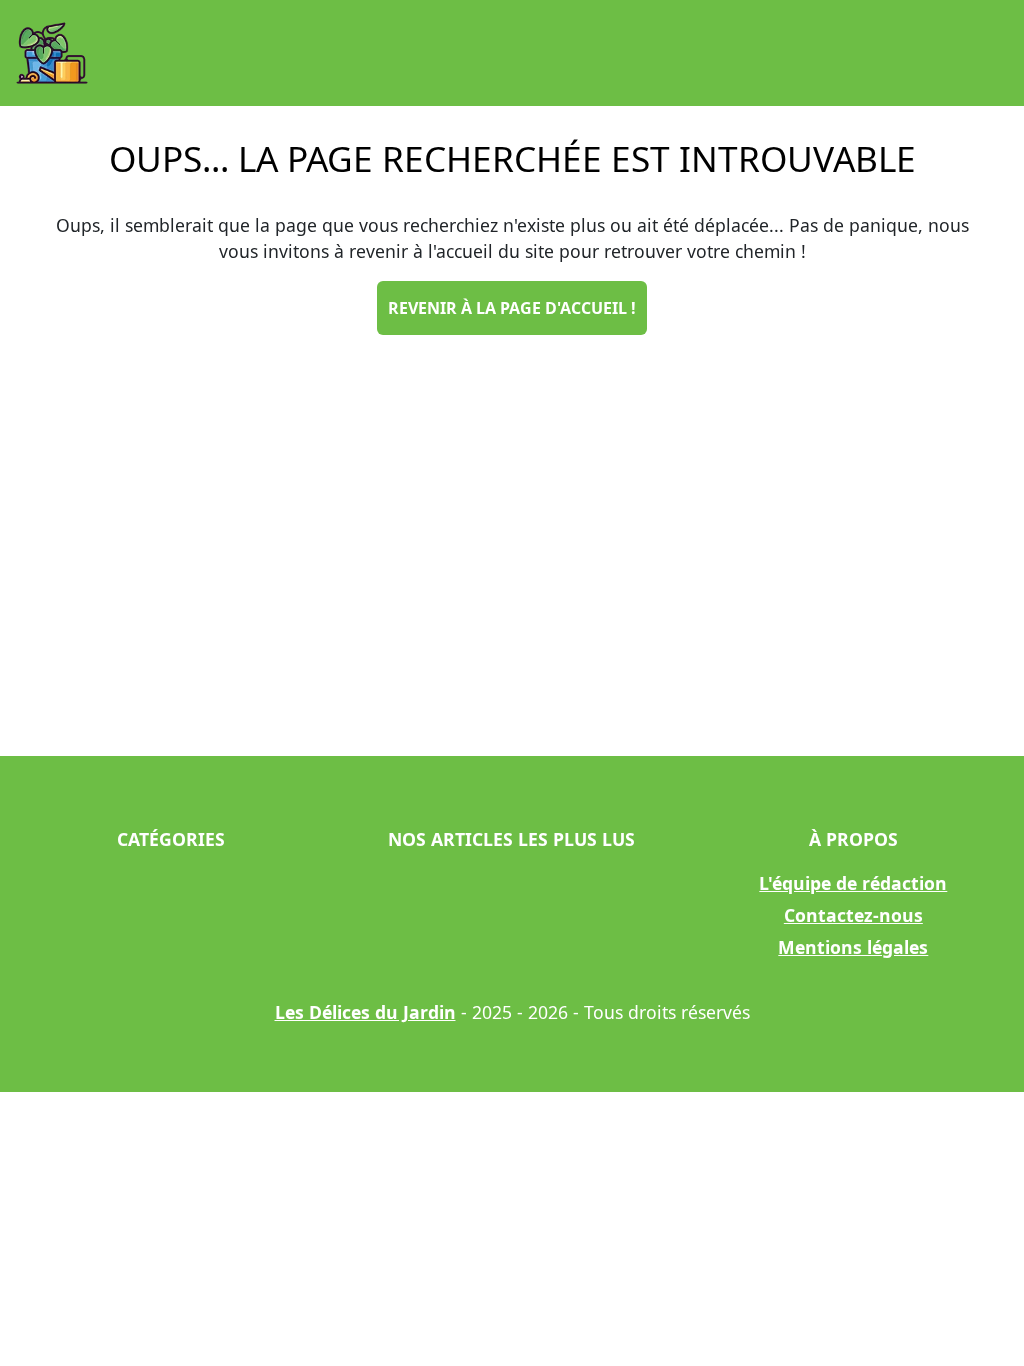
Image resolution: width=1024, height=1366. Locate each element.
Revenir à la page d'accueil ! (512, 308)
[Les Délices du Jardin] (52, 53)
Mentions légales (853, 947)
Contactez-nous (853, 915)
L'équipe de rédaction (853, 883)
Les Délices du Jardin (365, 1012)
